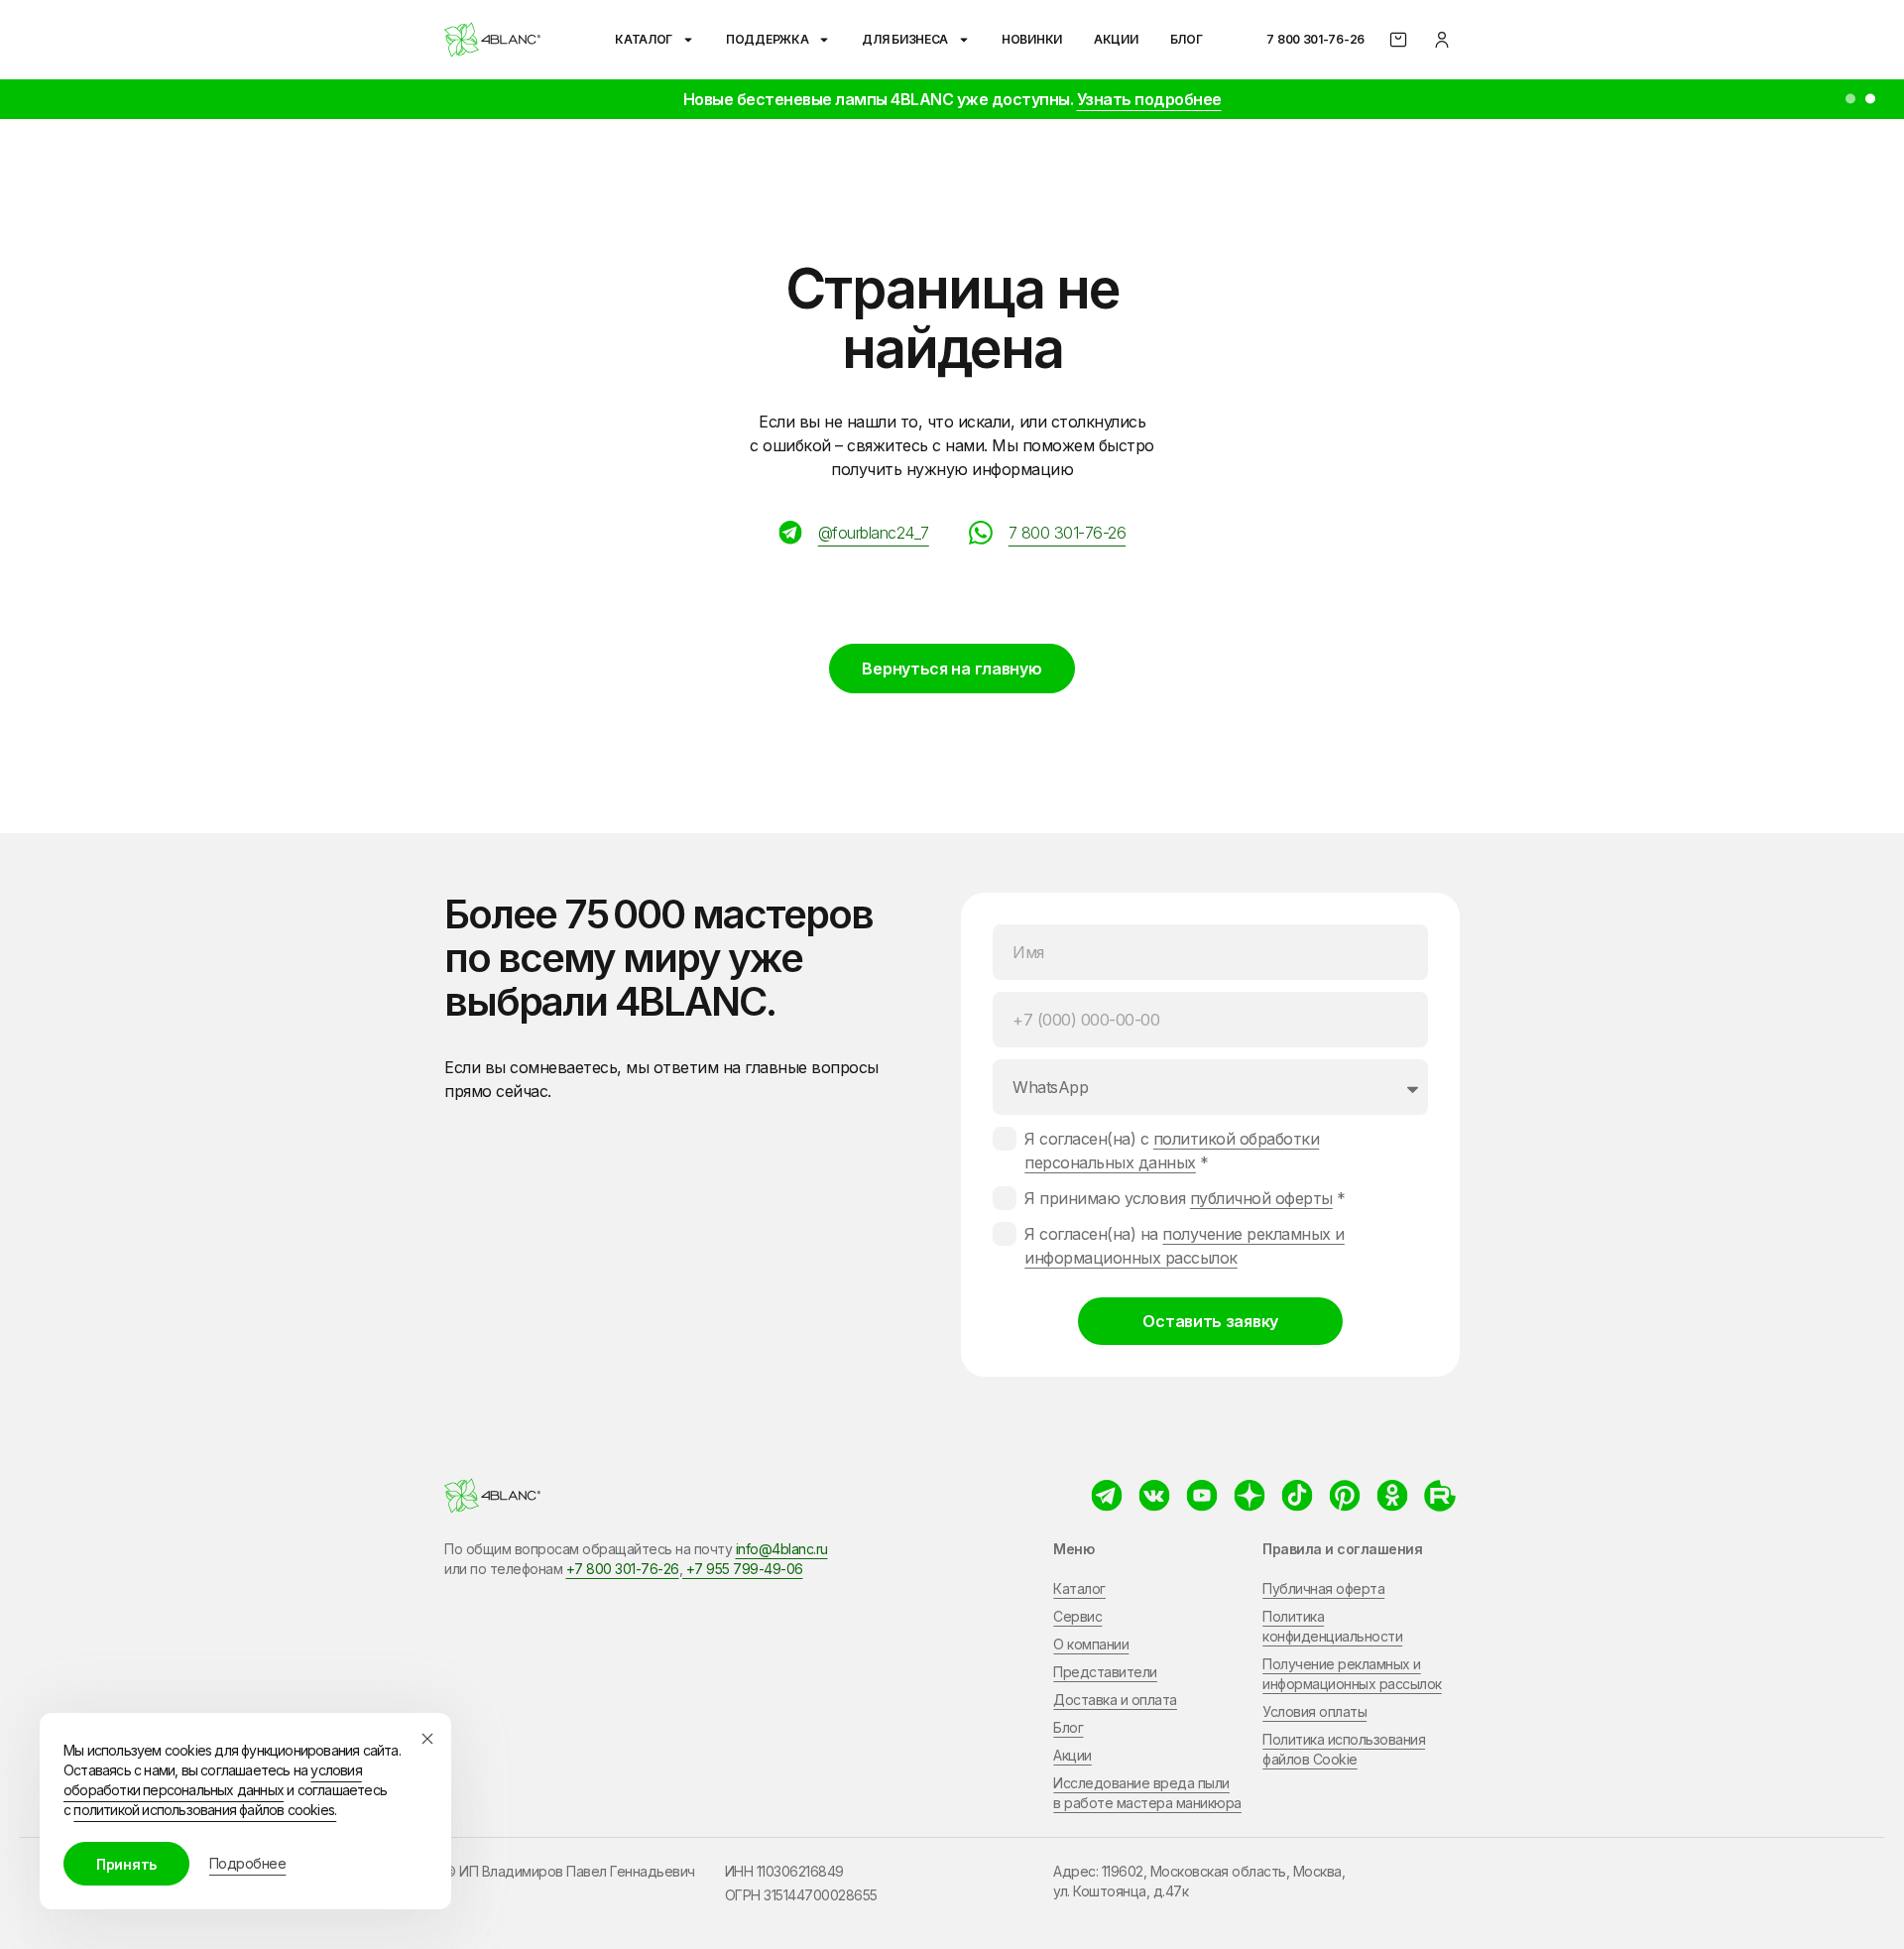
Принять (126, 1864)
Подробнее (248, 1863)
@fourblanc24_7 (874, 533)
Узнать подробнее (1149, 99)
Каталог (644, 39)
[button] (1850, 99)
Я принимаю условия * (1185, 1198)
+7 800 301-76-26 (623, 1569)
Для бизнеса (905, 39)
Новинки (1032, 39)
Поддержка (767, 39)
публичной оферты (1261, 1198)
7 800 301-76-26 (1315, 39)
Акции (1116, 39)
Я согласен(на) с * (1172, 1151)
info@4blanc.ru (782, 1549)
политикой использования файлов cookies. (205, 1810)
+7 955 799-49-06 (743, 1569)
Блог (1187, 39)
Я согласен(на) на (1185, 1246)
